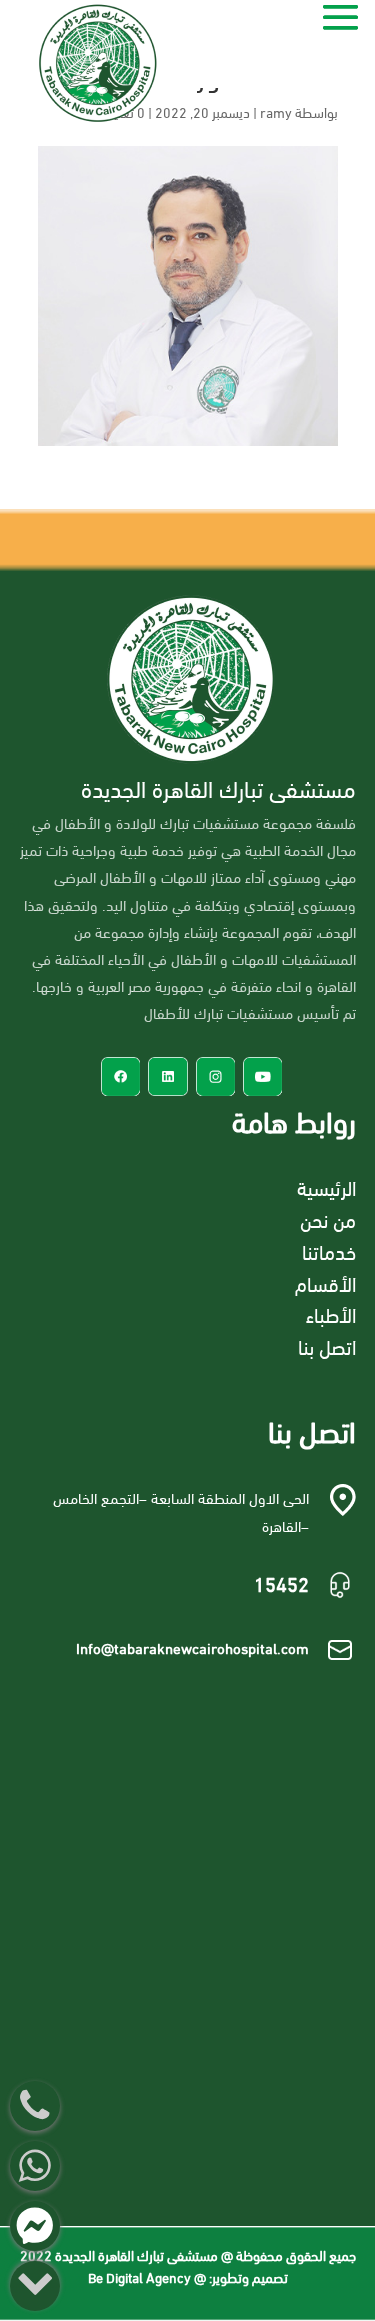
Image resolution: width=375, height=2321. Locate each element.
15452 (281, 1582)
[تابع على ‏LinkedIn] (167, 1076)
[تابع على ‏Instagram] (215, 1076)
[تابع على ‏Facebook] (120, 1076)
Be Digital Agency (139, 2276)
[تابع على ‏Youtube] (262, 1076)
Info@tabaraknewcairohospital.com (192, 1647)
